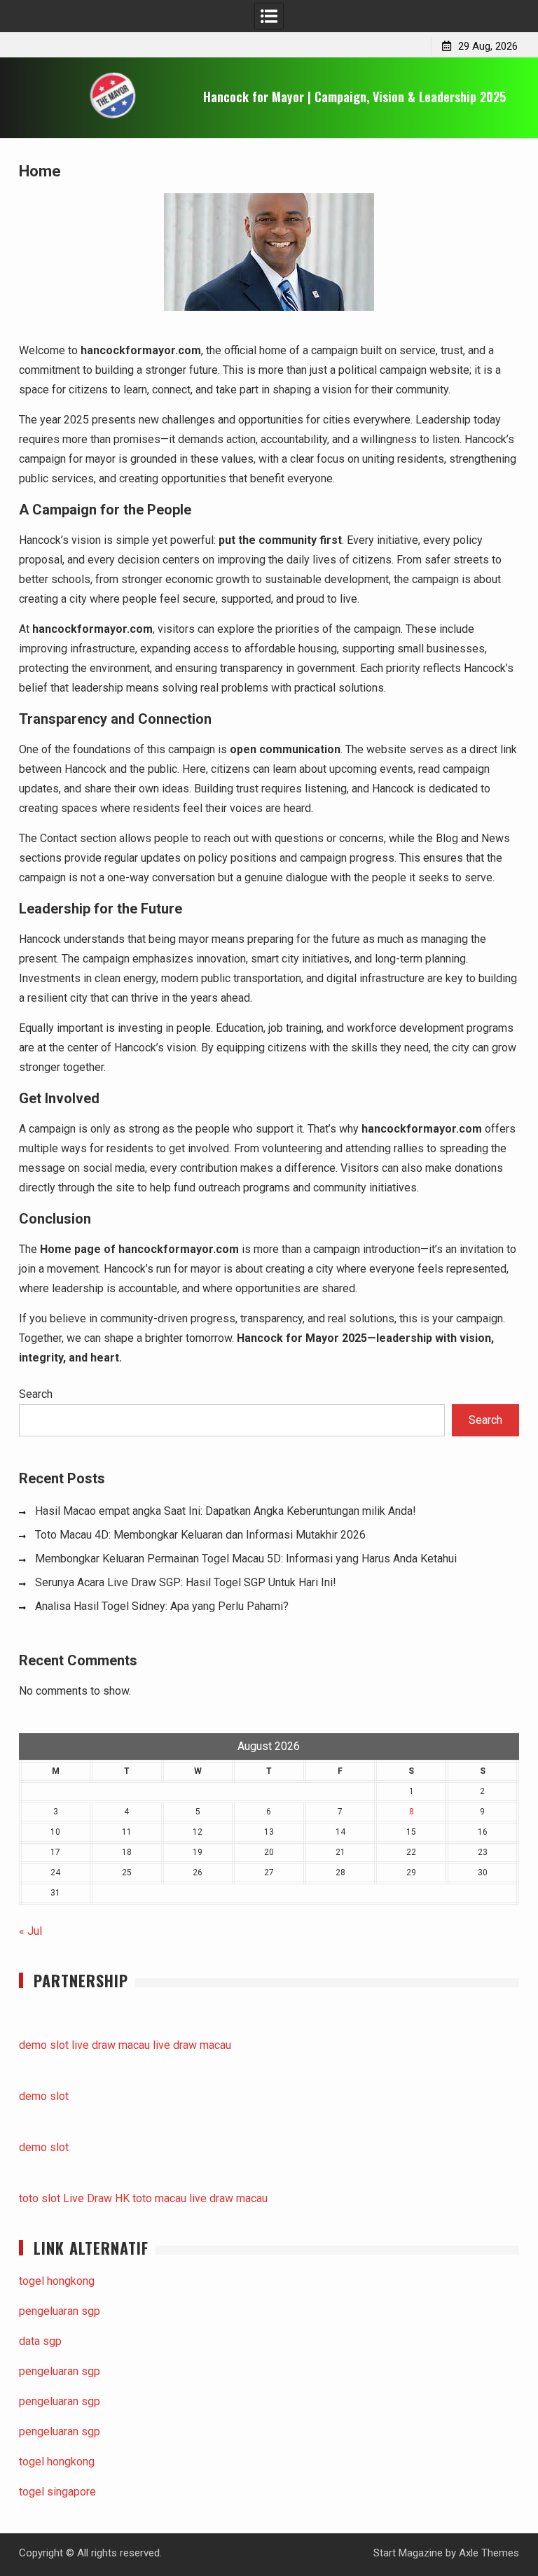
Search (36, 1394)
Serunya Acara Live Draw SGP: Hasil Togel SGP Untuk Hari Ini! (186, 1582)
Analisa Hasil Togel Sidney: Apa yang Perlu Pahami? (162, 1606)
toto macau (159, 2198)
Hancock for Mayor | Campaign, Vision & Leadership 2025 (354, 97)
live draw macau (111, 2045)
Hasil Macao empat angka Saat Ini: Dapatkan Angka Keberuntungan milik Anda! (226, 1511)
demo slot (44, 2045)
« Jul (30, 1931)
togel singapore (57, 2492)
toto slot (40, 2198)
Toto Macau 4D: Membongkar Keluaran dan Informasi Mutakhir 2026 (200, 1535)
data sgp (40, 2341)
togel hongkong (57, 2281)
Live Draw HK (96, 2198)
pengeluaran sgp (60, 2311)
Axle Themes (489, 2553)
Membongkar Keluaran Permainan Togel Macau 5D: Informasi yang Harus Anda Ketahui (246, 1559)
